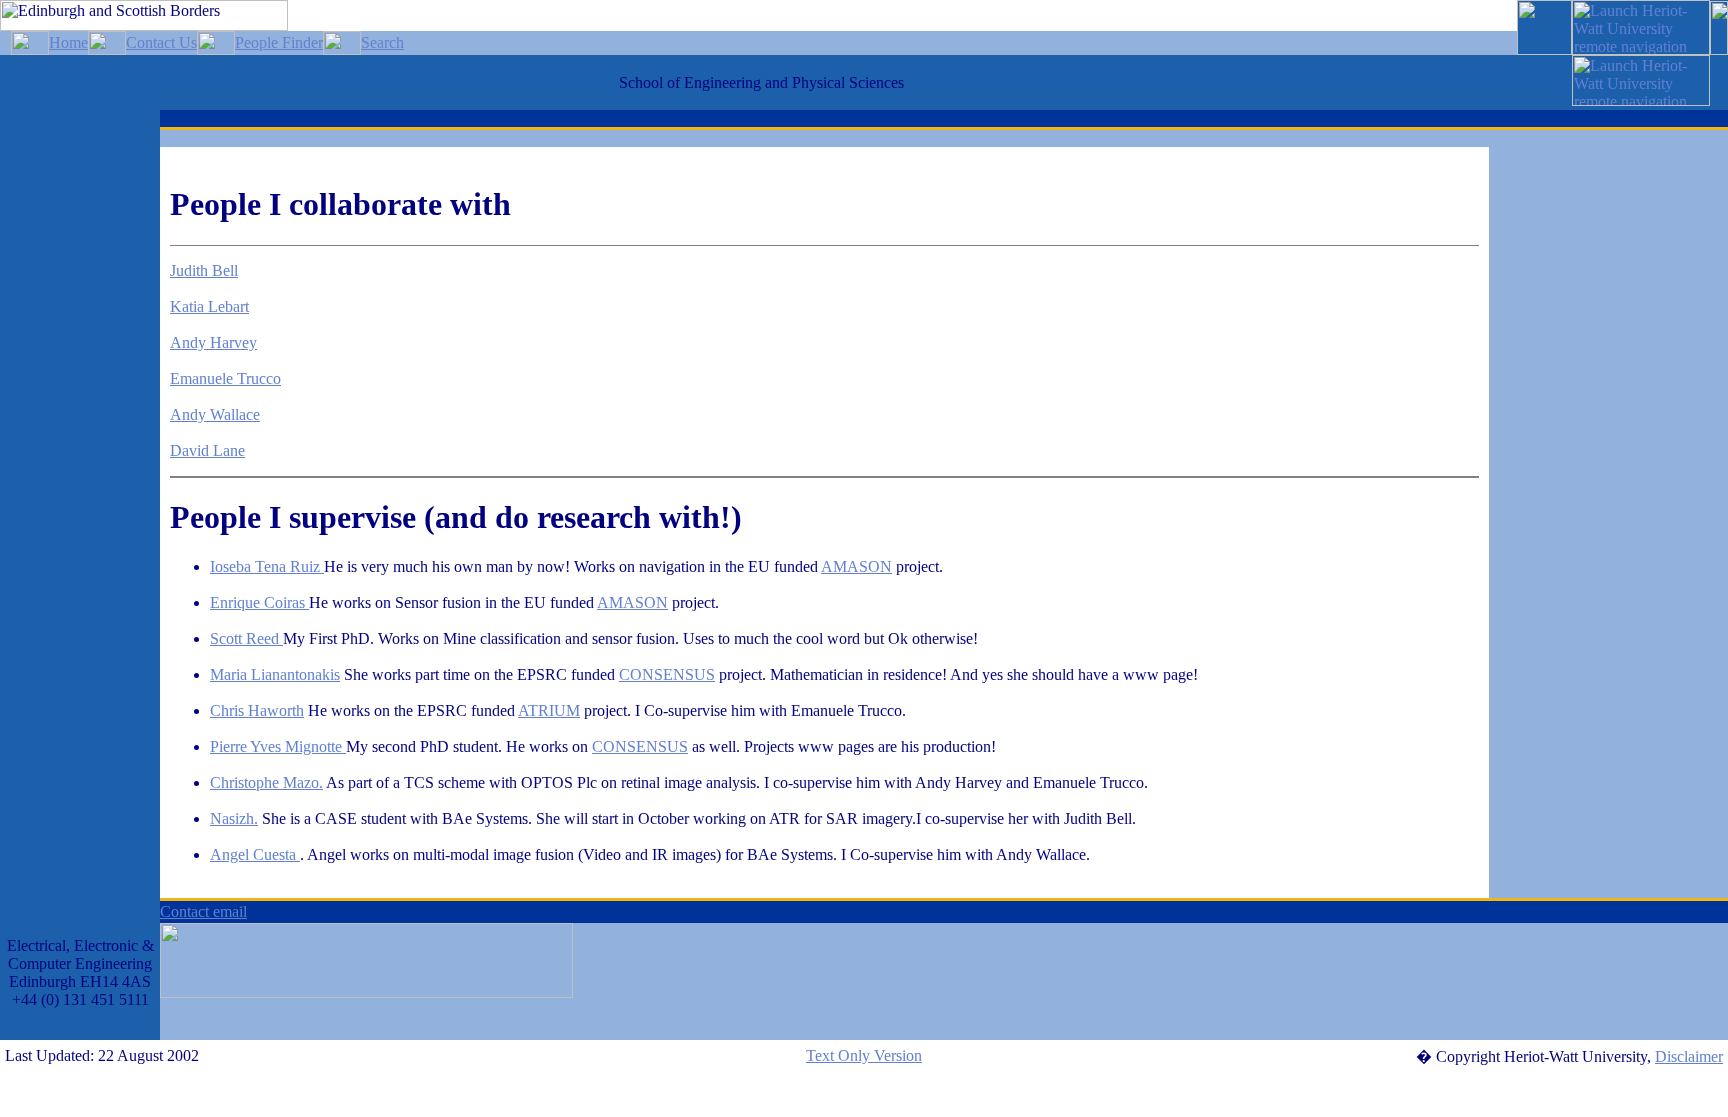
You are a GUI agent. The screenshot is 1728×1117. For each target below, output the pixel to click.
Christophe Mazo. (266, 782)
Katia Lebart (209, 306)
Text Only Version (864, 1055)
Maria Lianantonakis (275, 674)
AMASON (856, 566)
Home (68, 42)
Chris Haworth (257, 710)
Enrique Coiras (259, 602)
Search (382, 42)
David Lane (207, 450)
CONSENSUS (667, 674)
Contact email (203, 911)
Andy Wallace (215, 414)
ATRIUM (549, 710)
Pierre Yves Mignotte (278, 746)
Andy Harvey (213, 342)
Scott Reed (246, 638)
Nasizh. (234, 818)
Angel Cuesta (255, 854)
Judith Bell (204, 270)
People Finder (279, 42)
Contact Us (161, 42)
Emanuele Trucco (225, 378)
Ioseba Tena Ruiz (267, 566)
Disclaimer (1689, 1056)
